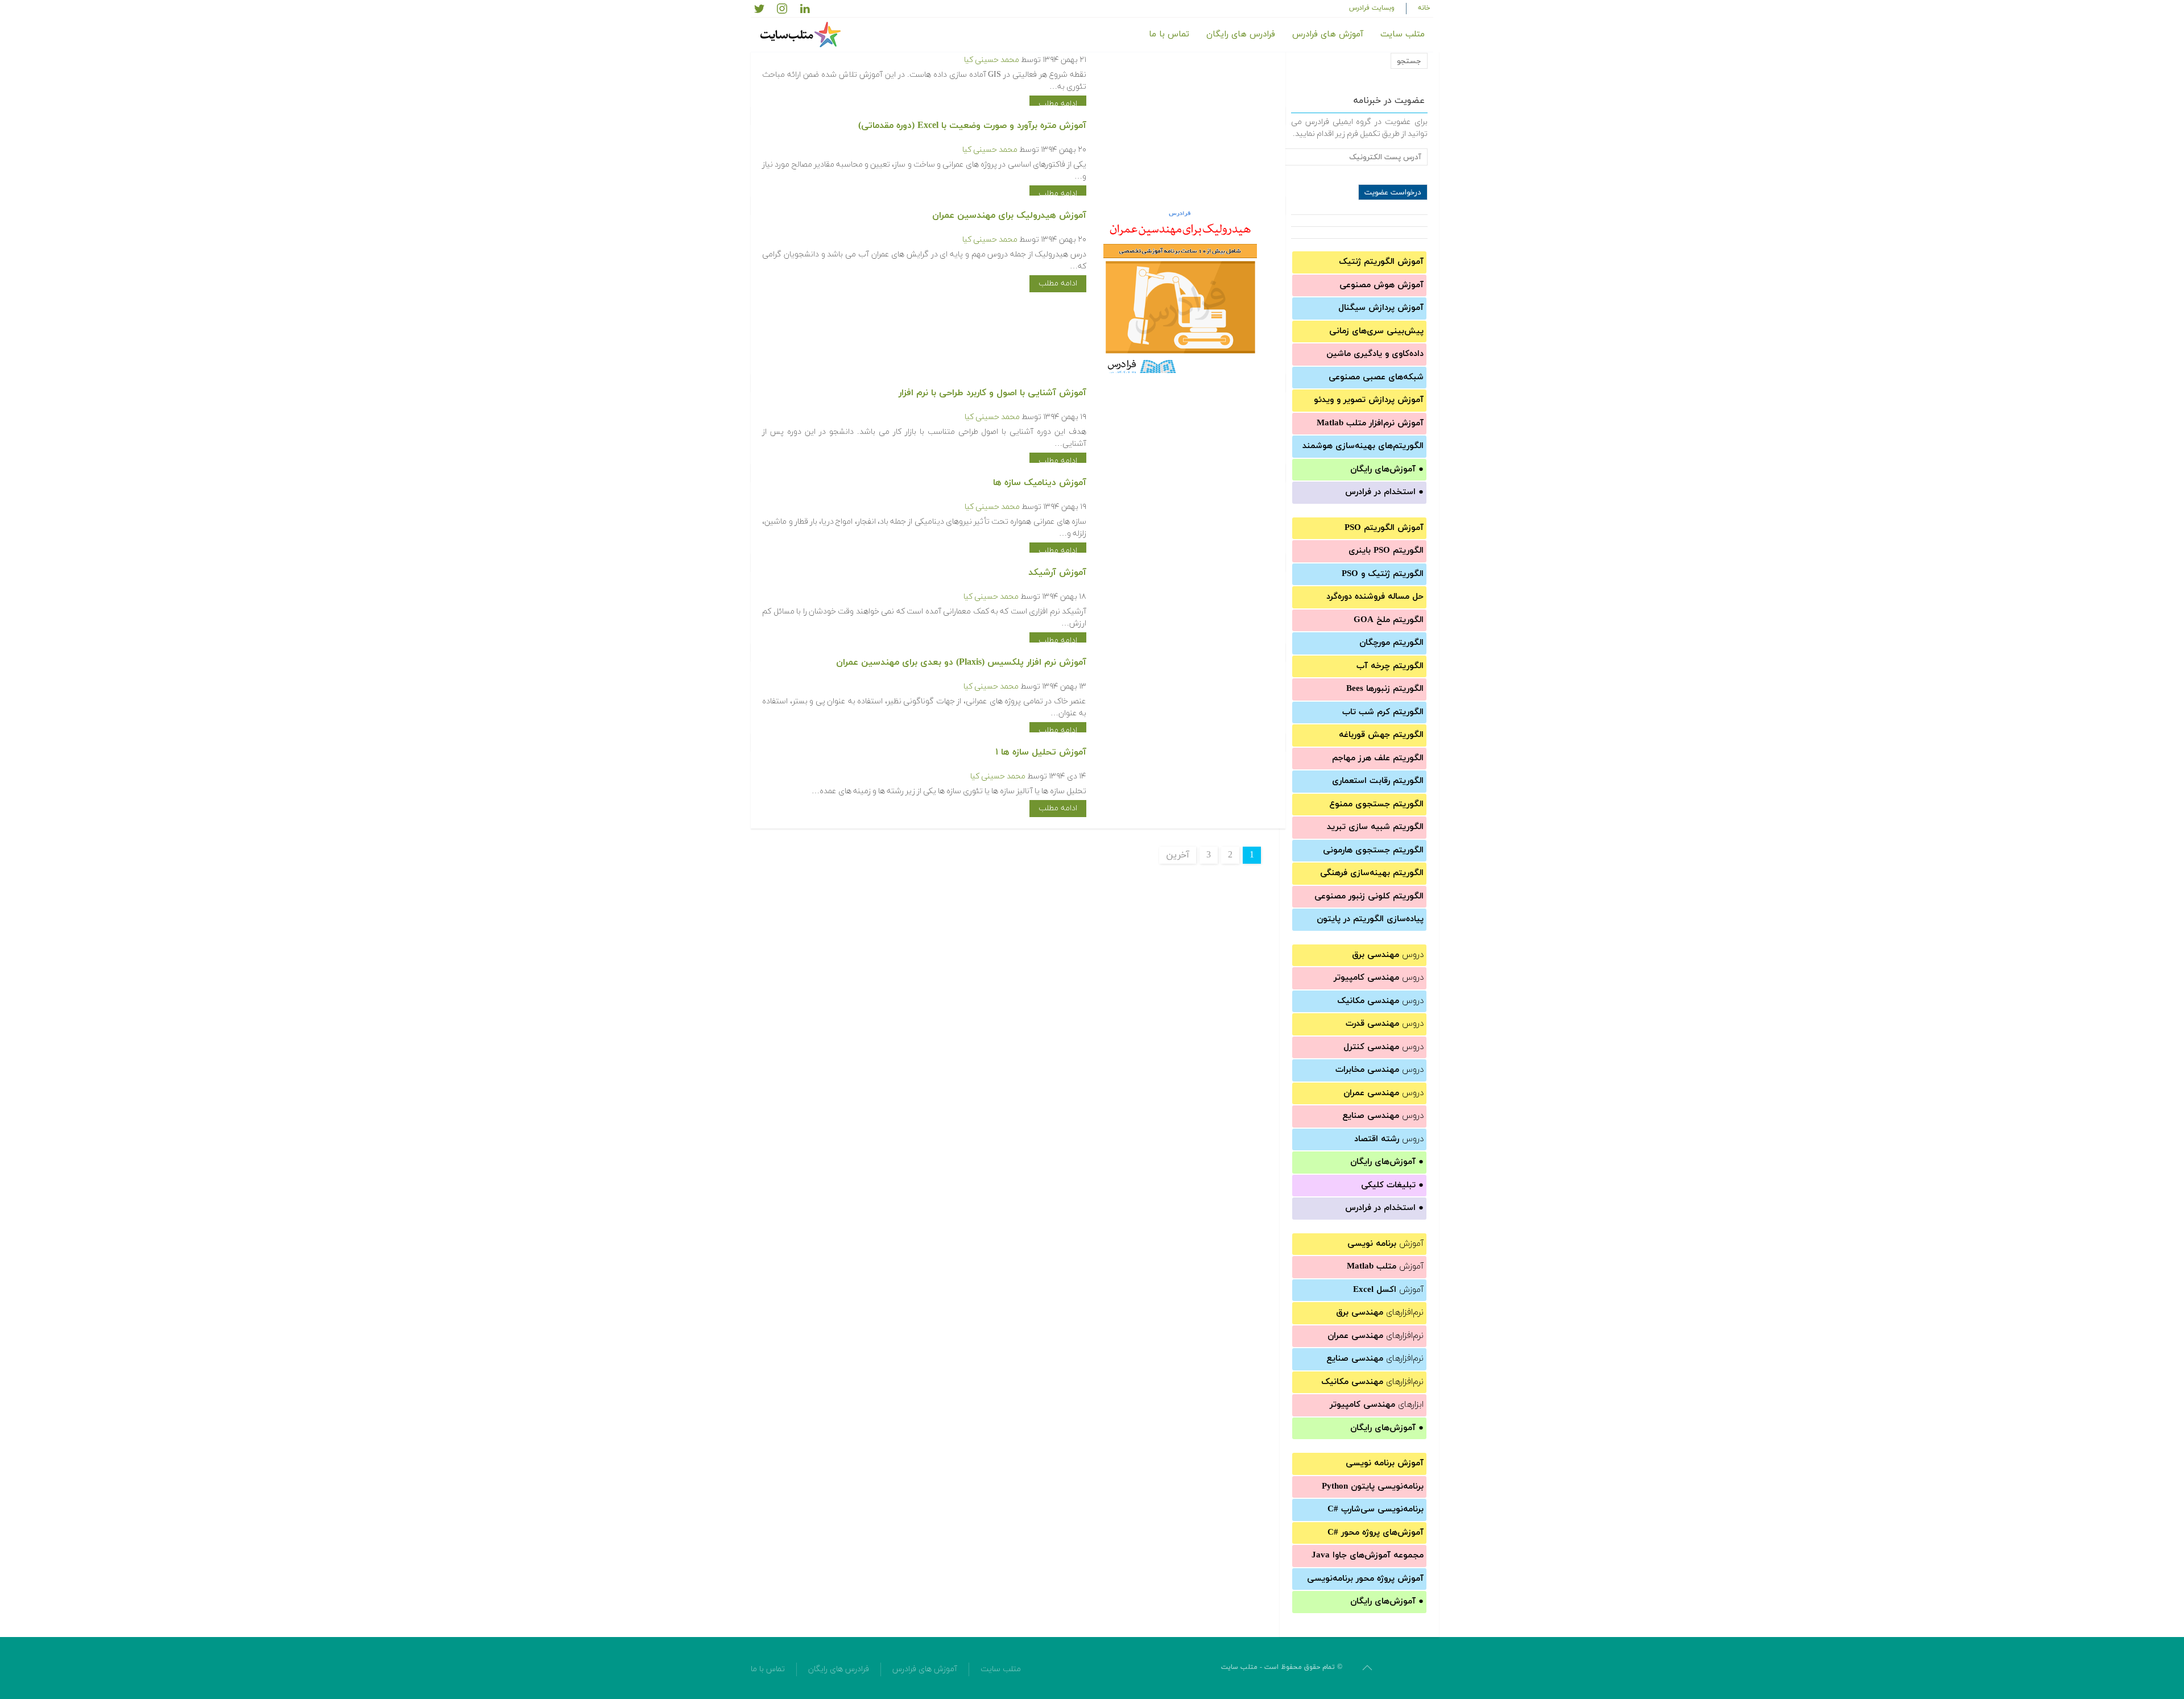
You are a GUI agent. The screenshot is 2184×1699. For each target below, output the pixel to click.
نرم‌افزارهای (1380, 1313)
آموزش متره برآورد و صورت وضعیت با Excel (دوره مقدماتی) (972, 126)
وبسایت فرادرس (1372, 8)
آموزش (1385, 1244)
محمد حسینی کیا (992, 60)
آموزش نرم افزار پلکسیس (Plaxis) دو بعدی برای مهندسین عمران (961, 662)
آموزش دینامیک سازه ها (1040, 483)
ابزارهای (1377, 1405)
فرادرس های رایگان (1241, 34)
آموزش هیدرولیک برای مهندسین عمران (1009, 216)
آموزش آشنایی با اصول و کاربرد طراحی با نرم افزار (992, 393)
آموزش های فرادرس (1328, 34)
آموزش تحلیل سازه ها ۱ (1041, 752)
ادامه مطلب (1058, 104)
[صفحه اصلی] (802, 35)
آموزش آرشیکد (1057, 573)
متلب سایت (1403, 34)
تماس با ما (1169, 34)
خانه (1424, 8)
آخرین (1178, 855)
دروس (1388, 955)
